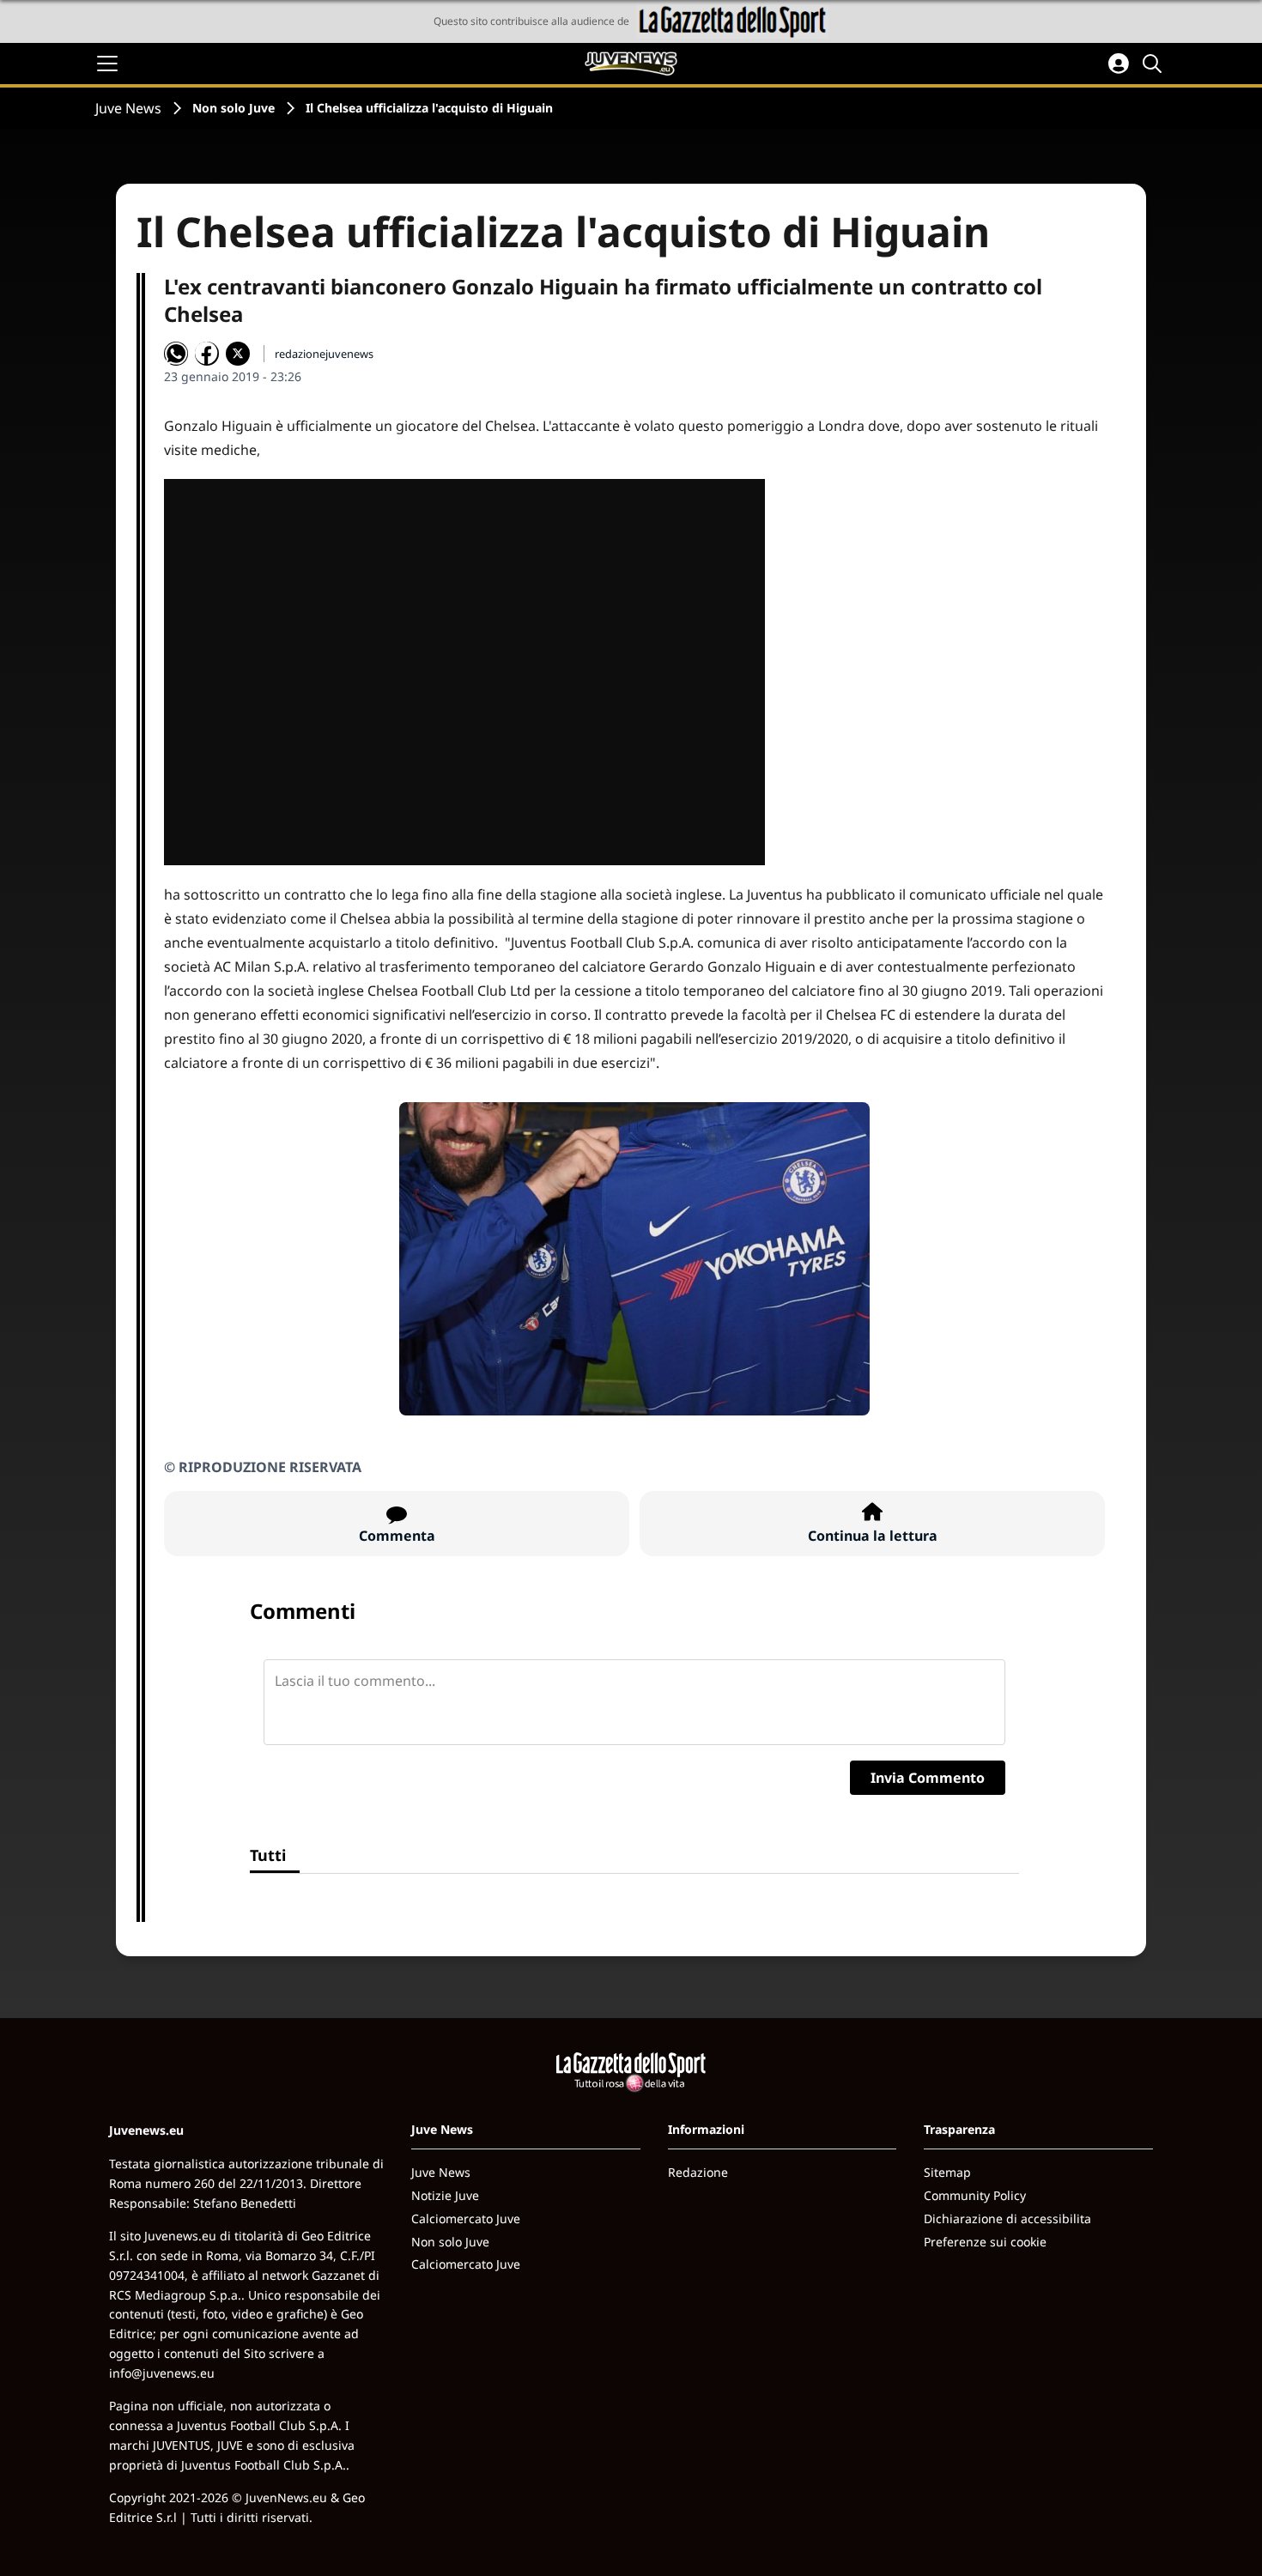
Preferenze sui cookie (985, 2242)
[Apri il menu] (107, 64)
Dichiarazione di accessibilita (1007, 2218)
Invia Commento (928, 1778)
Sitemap (947, 2172)
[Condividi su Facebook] (207, 354)
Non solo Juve (234, 108)
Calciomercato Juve (466, 2218)
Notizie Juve (445, 2195)
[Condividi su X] (238, 354)
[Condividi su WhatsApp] (176, 354)
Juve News (128, 108)
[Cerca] (1155, 64)
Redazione (698, 2172)
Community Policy (975, 2195)
